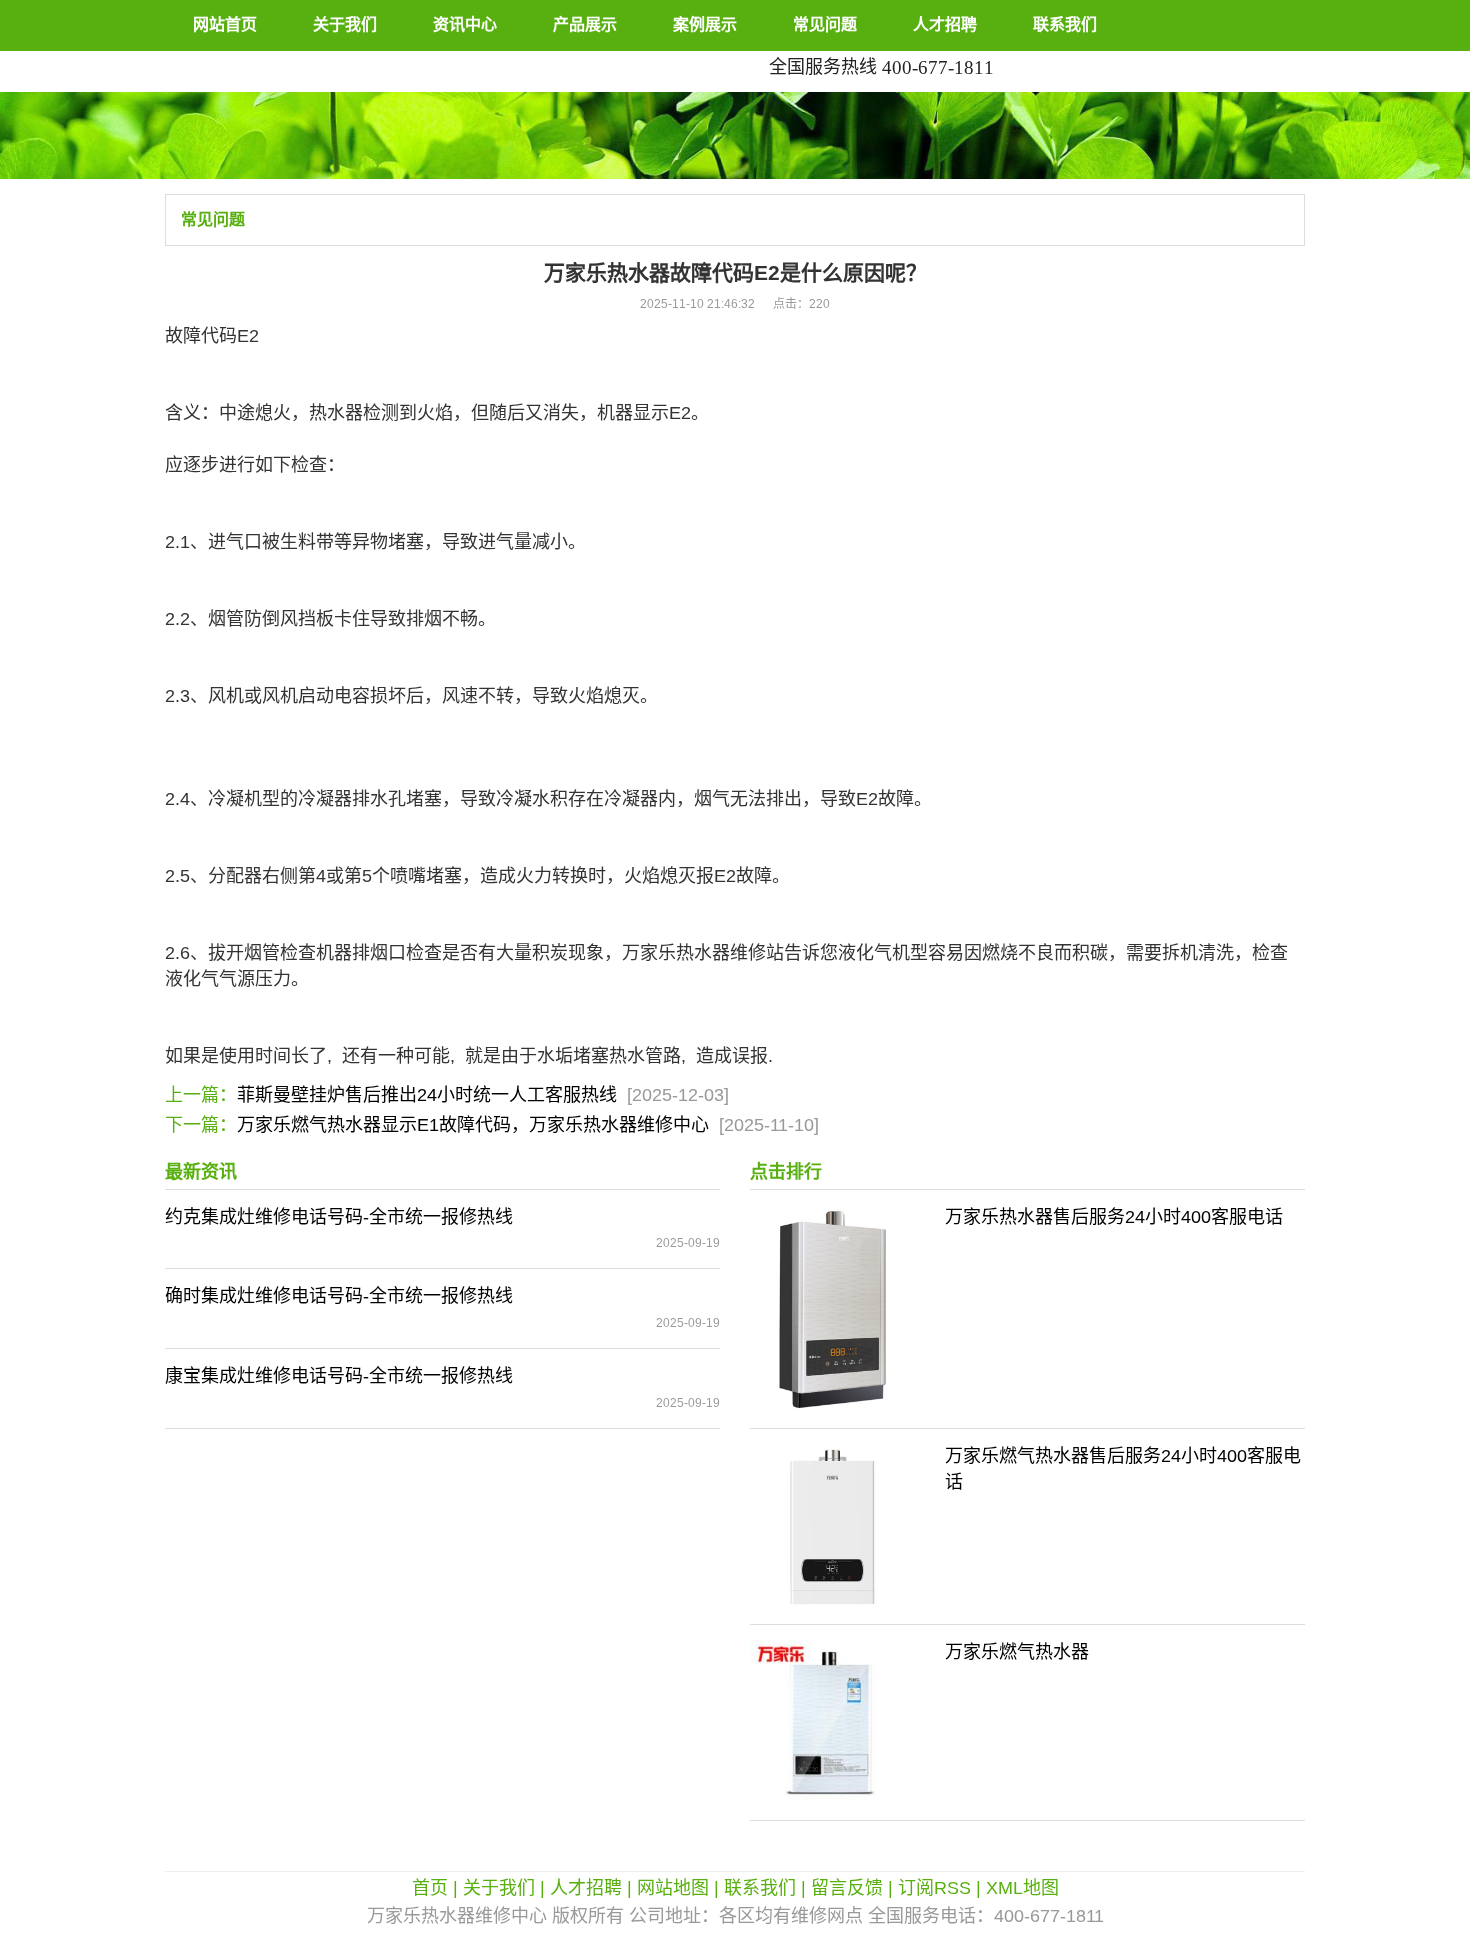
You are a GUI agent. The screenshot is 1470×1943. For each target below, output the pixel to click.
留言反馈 (847, 1888)
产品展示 (585, 24)
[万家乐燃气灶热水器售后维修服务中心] (443, 63)
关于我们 (345, 24)
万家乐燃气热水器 (1017, 1652)
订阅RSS (934, 1888)
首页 (430, 1888)
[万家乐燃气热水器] (832, 1721)
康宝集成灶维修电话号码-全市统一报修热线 (339, 1376)
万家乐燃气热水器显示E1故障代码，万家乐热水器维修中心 (473, 1125)
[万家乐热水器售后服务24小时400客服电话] (832, 1308)
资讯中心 (465, 24)
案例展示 (705, 24)
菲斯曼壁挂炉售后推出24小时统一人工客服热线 (427, 1095)
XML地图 (1022, 1888)
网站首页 (225, 24)
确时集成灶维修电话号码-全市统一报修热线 (339, 1296)
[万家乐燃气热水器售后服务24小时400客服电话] (832, 1525)
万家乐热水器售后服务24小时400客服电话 (1114, 1217)
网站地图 (673, 1888)
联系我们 (1065, 24)
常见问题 (825, 24)
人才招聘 (945, 24)
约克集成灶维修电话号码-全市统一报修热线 (339, 1217)
